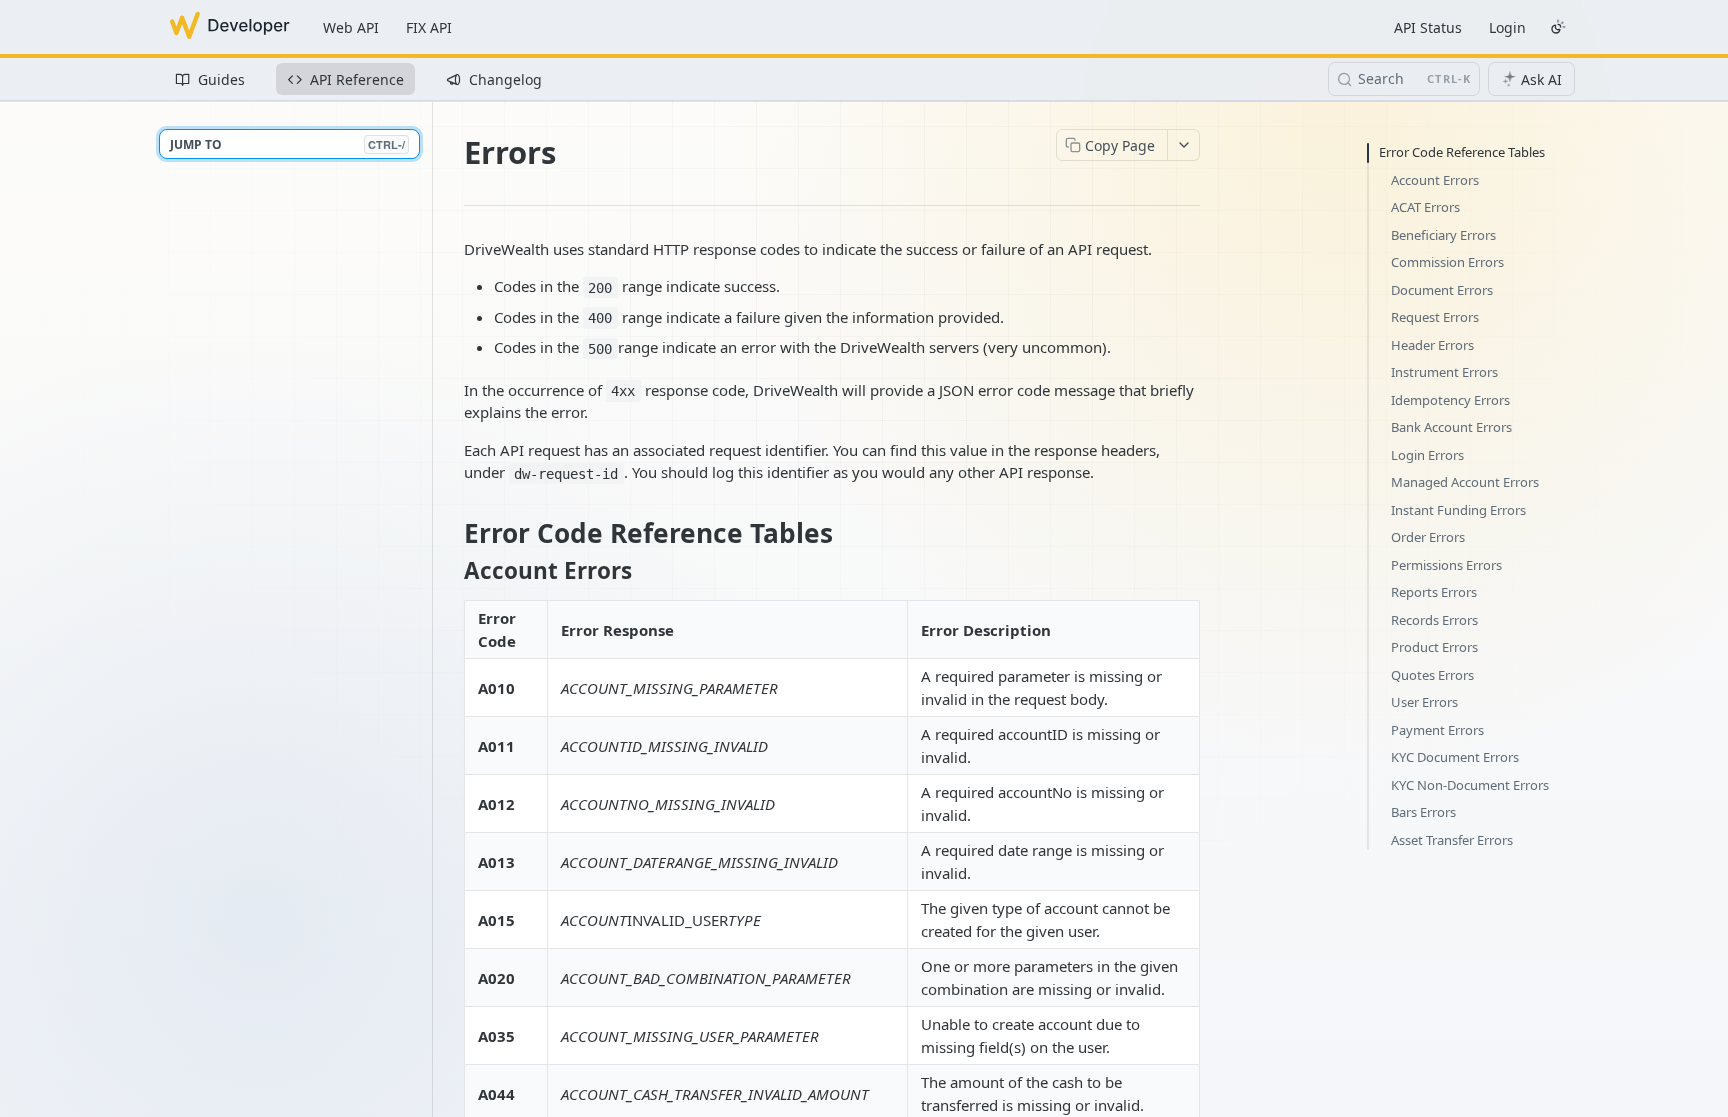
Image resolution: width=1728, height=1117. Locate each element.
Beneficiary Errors (1443, 235)
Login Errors (1427, 455)
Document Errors (1442, 290)
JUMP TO (287, 144)
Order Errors (1428, 537)
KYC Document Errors (1455, 757)
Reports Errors (1434, 592)
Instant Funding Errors (1458, 510)
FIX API (429, 27)
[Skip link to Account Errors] (450, 571)
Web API (351, 27)
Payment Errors (1437, 730)
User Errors (1424, 702)
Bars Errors (1423, 812)
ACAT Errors (1425, 207)
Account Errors (1435, 180)
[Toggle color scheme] (1558, 27)
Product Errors (1434, 647)
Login (1507, 27)
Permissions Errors (1446, 565)
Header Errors (1432, 345)
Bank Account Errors (1451, 427)
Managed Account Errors (1465, 482)
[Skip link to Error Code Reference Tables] (450, 533)
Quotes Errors (1432, 675)
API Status (1428, 27)
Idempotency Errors (1450, 400)
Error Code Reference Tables (1462, 152)
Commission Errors (1447, 262)
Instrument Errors (1444, 372)
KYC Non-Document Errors (1470, 785)
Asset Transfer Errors (1452, 840)
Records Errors (1434, 620)
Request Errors (1435, 317)
